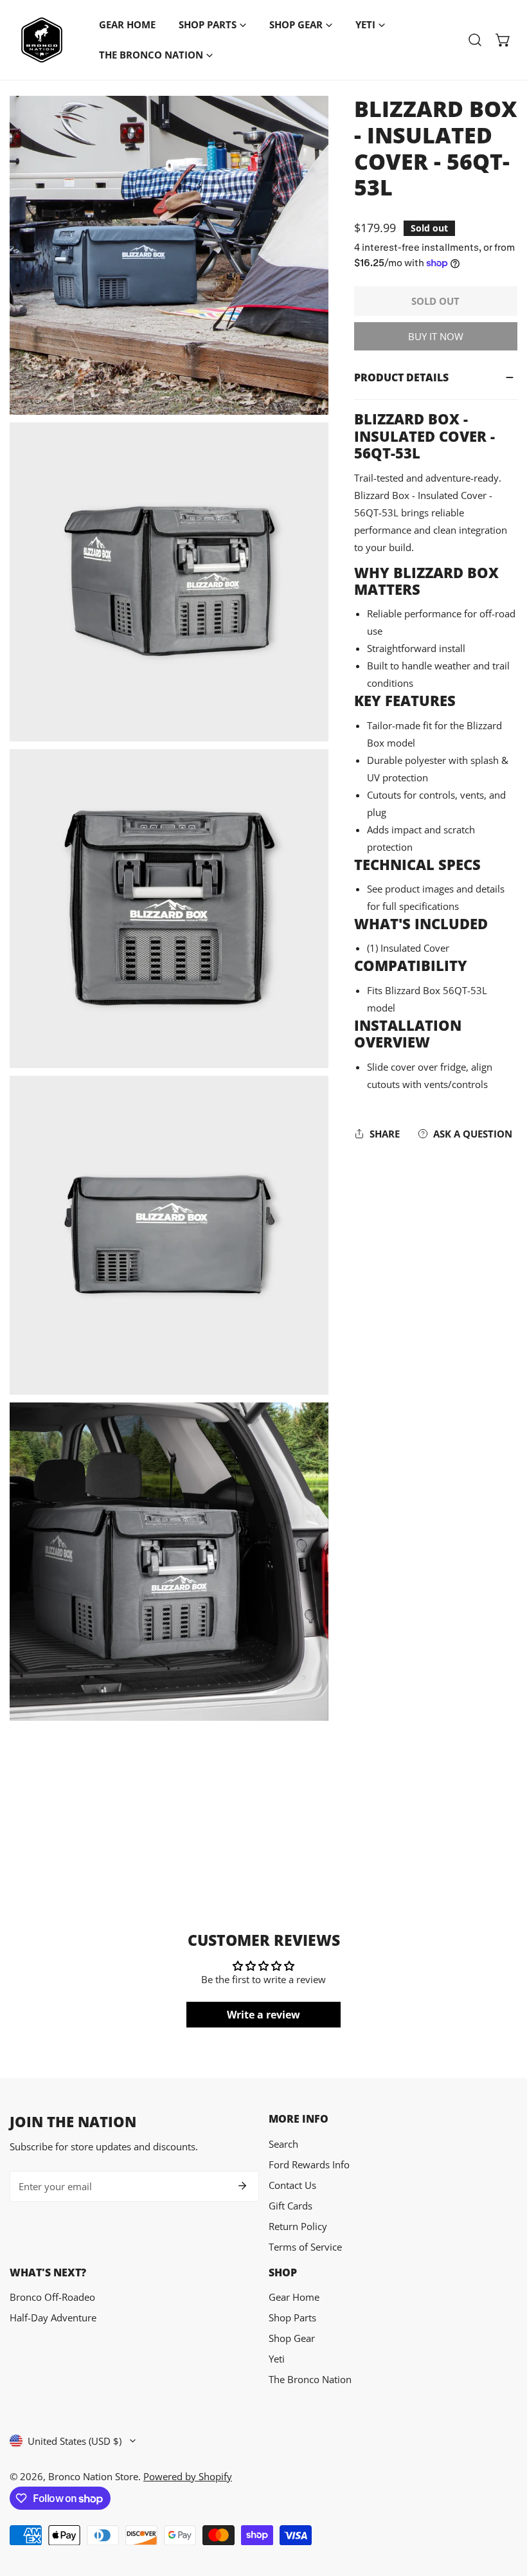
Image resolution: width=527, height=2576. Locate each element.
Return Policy (298, 2226)
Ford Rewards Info (309, 2164)
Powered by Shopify (188, 2476)
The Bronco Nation (310, 2379)
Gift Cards (290, 2206)
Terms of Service (305, 2247)
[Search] (475, 40)
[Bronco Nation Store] (42, 40)
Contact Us (292, 2185)
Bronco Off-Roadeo (52, 2297)
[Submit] (242, 2186)
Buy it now (436, 336)
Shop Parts (292, 2317)
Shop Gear (292, 2338)
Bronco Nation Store (93, 2476)
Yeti (277, 2359)
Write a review (263, 2015)
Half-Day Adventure (53, 2317)
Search (283, 2144)
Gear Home (294, 2297)
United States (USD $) (75, 2441)
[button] (503, 40)
